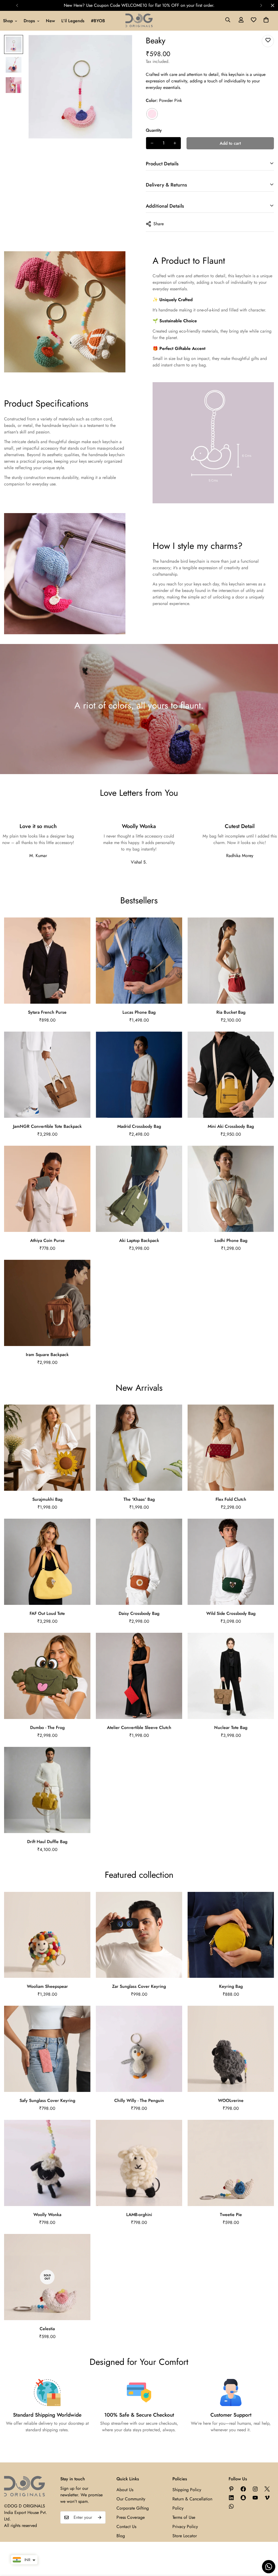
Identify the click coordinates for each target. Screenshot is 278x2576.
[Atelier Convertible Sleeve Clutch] (139, 1676)
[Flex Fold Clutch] (231, 1448)
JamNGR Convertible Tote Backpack (47, 1126)
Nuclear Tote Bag (231, 1727)
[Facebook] (243, 2489)
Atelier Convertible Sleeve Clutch (139, 1727)
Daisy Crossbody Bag (139, 1613)
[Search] (228, 21)
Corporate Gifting (133, 2508)
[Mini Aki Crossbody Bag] (231, 1075)
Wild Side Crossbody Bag (231, 1613)
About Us (125, 2490)
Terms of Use (184, 2517)
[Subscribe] (100, 2517)
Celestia (47, 2329)
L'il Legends (73, 21)
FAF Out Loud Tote (47, 1613)
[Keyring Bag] (231, 1935)
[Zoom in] (121, 46)
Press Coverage (131, 2517)
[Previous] (17, 5)
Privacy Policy (185, 2527)
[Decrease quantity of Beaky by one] (152, 143)
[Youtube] (255, 2498)
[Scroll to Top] (267, 2546)
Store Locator (185, 2536)
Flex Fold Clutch (231, 1499)
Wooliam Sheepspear (47, 1986)
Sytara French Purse (47, 1012)
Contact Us (126, 2527)
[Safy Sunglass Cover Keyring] (47, 2049)
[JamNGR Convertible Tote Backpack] (47, 1075)
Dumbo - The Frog (47, 1727)
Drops (29, 21)
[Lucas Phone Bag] (139, 961)
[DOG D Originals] (139, 21)
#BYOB (98, 21)
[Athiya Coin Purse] (47, 1189)
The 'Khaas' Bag (139, 1499)
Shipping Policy (187, 2490)
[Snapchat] (243, 2498)
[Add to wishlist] (268, 41)
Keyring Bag (231, 1986)
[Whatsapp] (231, 2506)
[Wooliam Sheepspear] (47, 1935)
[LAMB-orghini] (139, 2163)
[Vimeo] (267, 2498)
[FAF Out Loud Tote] (47, 1562)
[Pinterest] (231, 2489)
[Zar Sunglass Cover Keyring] (139, 1935)
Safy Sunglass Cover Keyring (47, 2100)
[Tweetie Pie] (231, 2163)
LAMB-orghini (139, 2215)
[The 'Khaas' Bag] (139, 1448)
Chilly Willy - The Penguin (139, 2100)
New (50, 21)
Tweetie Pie (231, 2215)
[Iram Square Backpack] (47, 1303)
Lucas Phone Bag (139, 1012)
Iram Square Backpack (47, 1355)
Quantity (154, 130)
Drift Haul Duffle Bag (47, 1842)
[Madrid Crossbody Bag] (139, 1075)
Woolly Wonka (47, 2215)
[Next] (261, 5)
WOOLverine (231, 2100)
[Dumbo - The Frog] (47, 1676)
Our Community (131, 2499)
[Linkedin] (231, 2498)
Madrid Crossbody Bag (139, 1126)
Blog (121, 2536)
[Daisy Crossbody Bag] (139, 1562)
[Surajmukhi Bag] (47, 1448)
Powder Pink (152, 114)
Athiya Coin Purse (47, 1240)
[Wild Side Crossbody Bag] (231, 1562)
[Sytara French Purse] (47, 961)
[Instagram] (255, 2489)
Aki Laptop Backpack (139, 1240)
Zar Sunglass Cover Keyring (139, 1986)
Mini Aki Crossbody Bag (231, 1126)
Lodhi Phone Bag (231, 1240)
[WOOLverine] (231, 2049)
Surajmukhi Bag (47, 1499)
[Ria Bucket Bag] (231, 961)
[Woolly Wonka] (47, 2163)
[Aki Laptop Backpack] (139, 1189)
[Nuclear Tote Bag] (231, 1676)
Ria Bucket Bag (231, 1012)
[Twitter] (267, 2489)
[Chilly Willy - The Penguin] (139, 2049)
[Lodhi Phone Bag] (231, 1189)
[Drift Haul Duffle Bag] (47, 1790)
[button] (266, 21)
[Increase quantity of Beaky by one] (175, 143)
